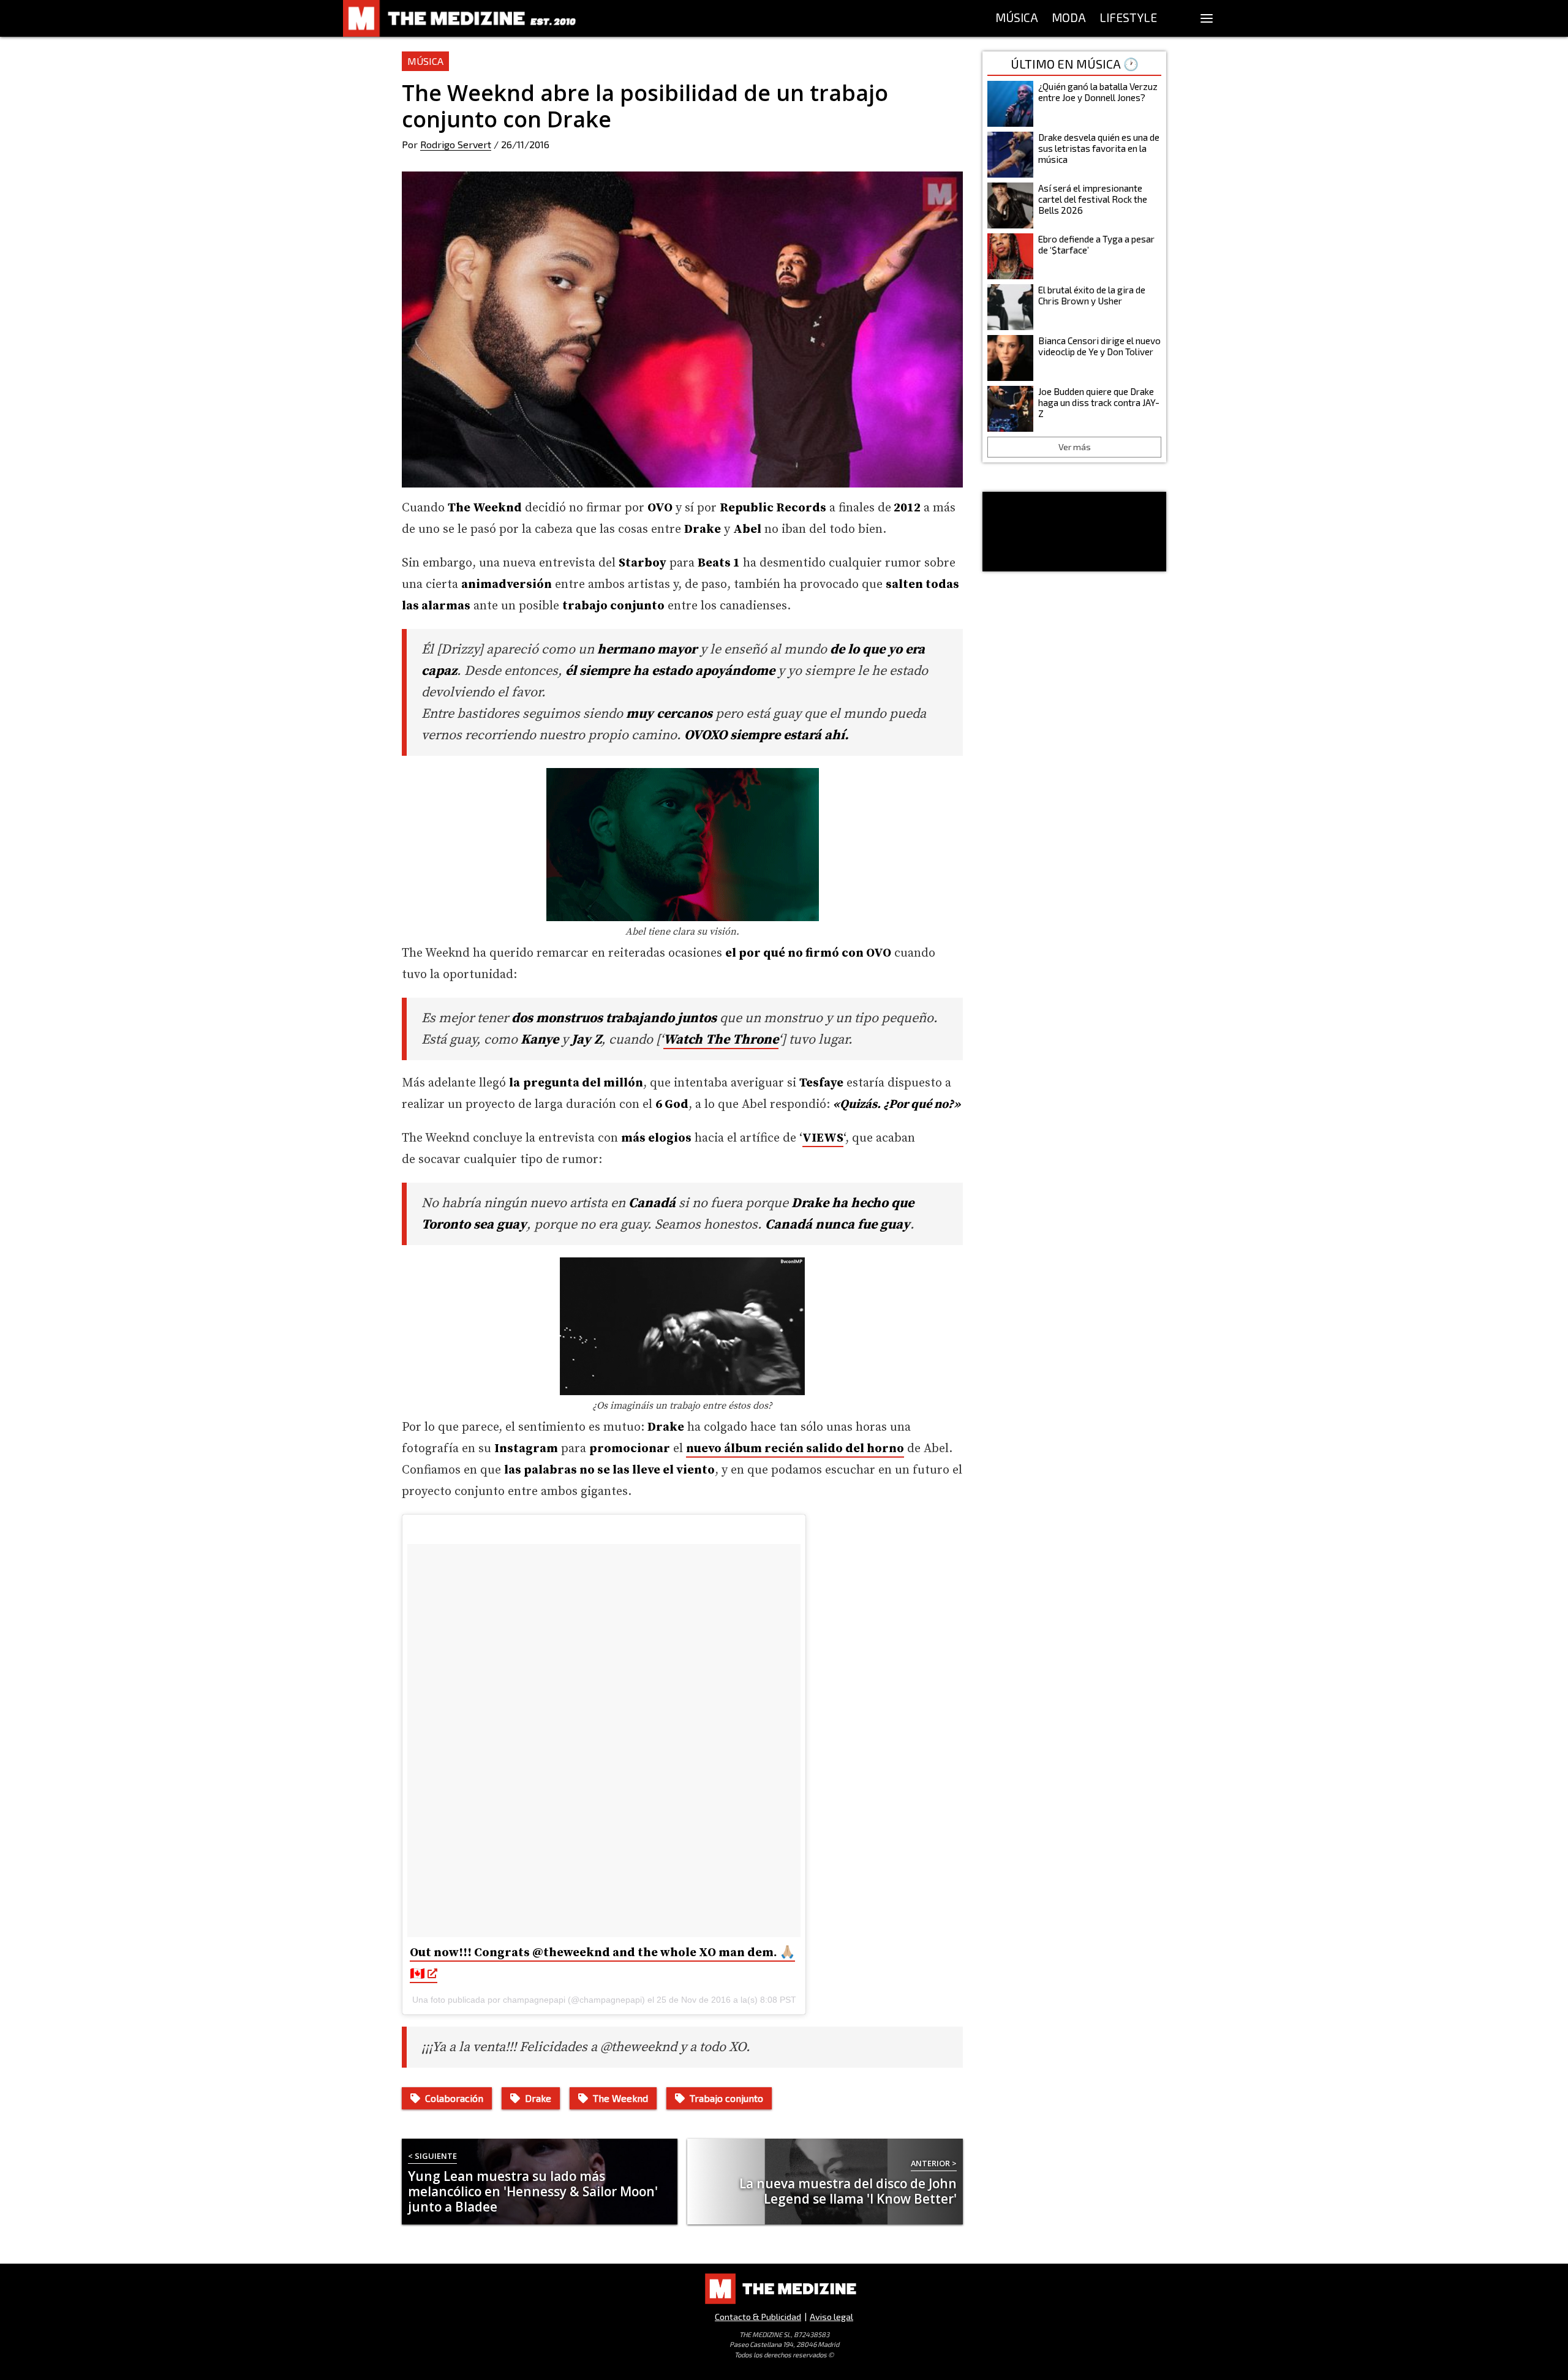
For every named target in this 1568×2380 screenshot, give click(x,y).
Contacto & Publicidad (758, 2317)
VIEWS (823, 1138)
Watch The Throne (721, 1040)
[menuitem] (1017, 18)
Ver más (1075, 447)
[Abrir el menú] (1207, 18)
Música (425, 61)
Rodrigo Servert (456, 144)
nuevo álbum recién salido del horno (795, 1449)
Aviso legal (831, 2317)
